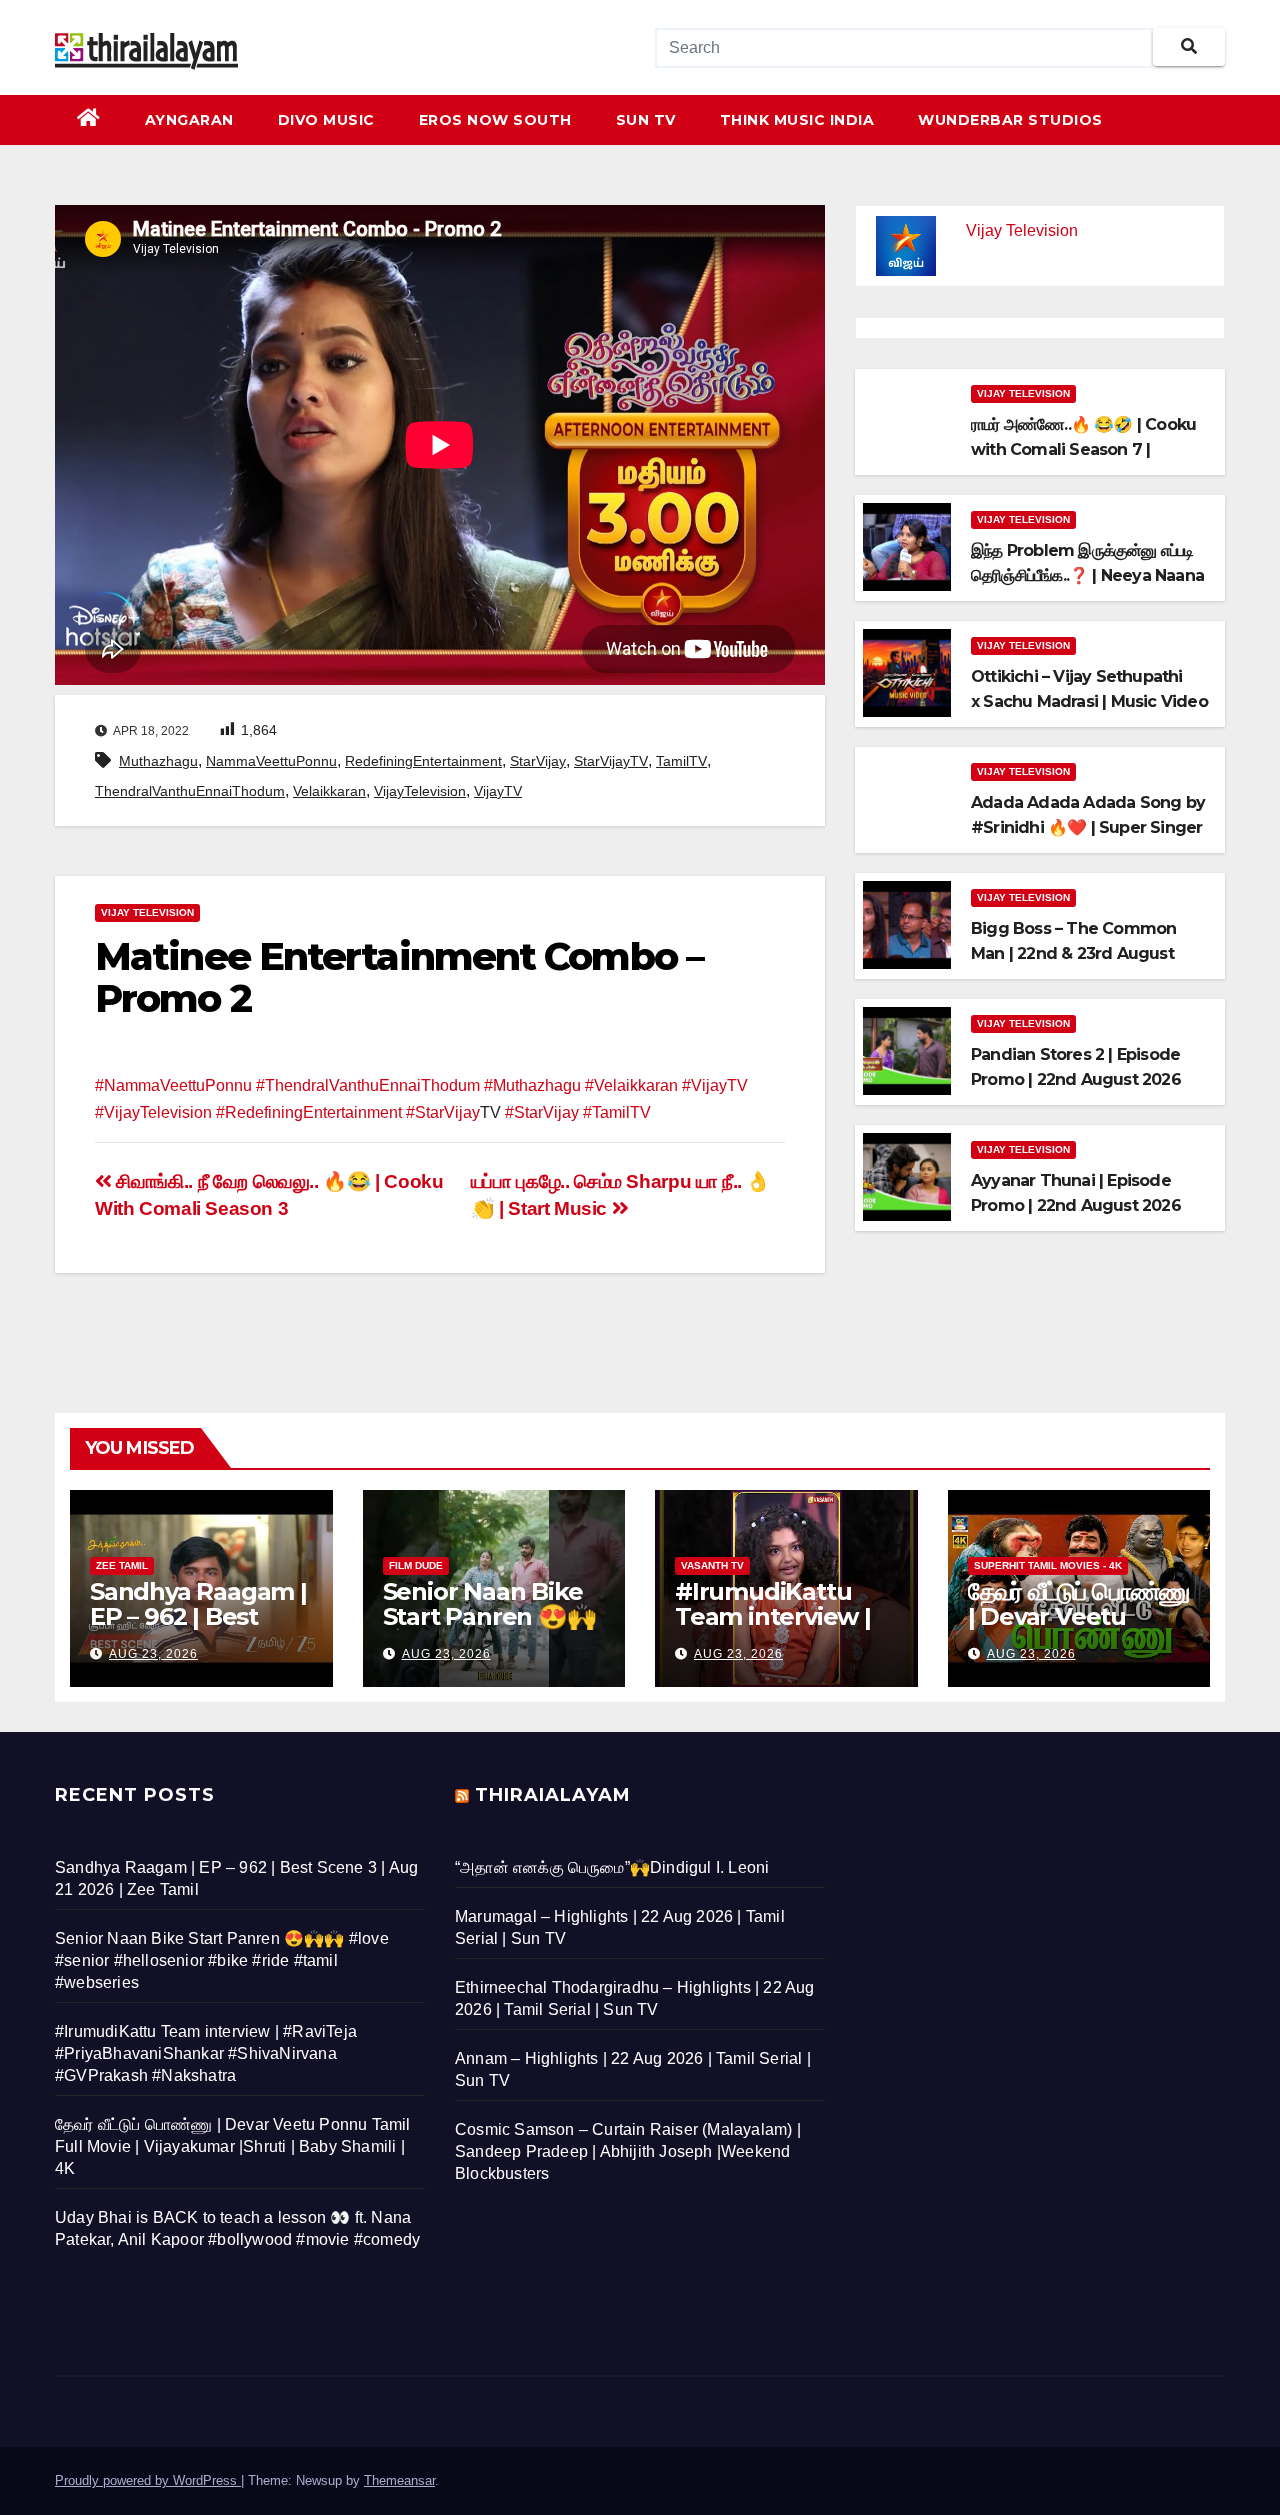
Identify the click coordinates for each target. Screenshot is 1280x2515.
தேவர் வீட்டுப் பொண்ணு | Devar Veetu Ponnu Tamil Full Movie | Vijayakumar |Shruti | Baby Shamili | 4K (233, 2146)
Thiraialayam (553, 1795)
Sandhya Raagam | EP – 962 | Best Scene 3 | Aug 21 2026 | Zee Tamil (198, 1629)
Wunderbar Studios (1010, 120)
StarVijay (538, 761)
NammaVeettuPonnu (271, 761)
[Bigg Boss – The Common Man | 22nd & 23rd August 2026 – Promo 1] (907, 923)
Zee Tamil (122, 1565)
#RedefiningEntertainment (309, 1112)
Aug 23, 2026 (153, 1654)
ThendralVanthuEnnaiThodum (190, 791)
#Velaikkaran (631, 1085)
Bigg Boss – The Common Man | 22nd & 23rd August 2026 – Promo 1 (1073, 953)
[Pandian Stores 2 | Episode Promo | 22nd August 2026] (907, 1049)
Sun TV (646, 120)
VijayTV (498, 791)
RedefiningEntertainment (423, 761)
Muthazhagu (158, 761)
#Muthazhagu (532, 1085)
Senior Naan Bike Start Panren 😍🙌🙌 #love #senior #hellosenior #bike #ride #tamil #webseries (222, 1960)
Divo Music (326, 120)
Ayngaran (189, 120)
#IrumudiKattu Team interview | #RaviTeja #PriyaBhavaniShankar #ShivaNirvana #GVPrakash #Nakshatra (206, 2053)
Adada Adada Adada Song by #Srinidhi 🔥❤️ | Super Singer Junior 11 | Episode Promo (1088, 827)
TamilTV (681, 761)
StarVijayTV (611, 761)
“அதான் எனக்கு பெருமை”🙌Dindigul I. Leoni (612, 1867)
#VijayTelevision (153, 1112)
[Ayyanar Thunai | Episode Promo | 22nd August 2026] (907, 1175)
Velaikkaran (329, 791)
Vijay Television (147, 912)
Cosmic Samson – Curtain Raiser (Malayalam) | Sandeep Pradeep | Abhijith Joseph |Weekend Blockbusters (628, 2151)
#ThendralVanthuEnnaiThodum (368, 1085)
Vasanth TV (712, 1565)
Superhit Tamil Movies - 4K (1048, 1565)
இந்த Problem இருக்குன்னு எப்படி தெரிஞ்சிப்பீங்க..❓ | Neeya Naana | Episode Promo (1087, 575)
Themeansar (399, 2480)
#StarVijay (443, 1112)
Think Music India (797, 120)
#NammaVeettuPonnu (173, 1085)
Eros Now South (495, 120)
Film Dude (416, 1565)
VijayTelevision (420, 791)
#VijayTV (715, 1085)
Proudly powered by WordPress (148, 2480)
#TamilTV (617, 1112)
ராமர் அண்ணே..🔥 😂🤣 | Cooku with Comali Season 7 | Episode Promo (1083, 449)
